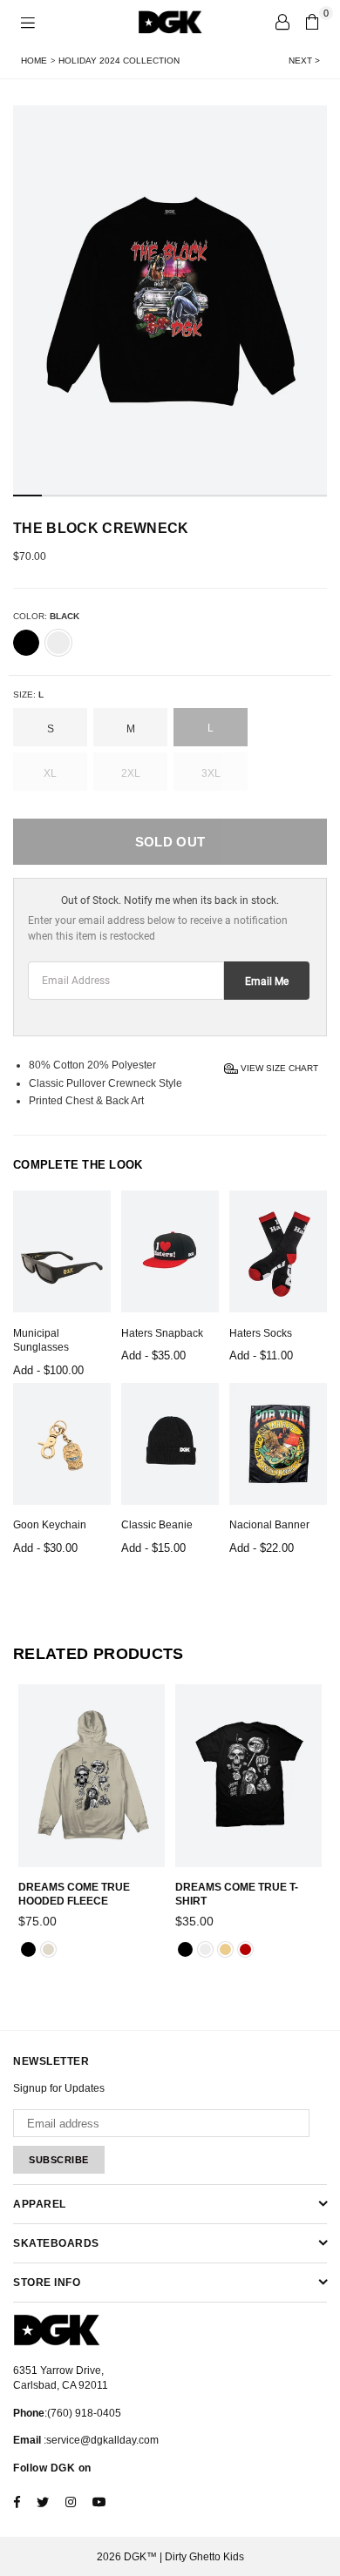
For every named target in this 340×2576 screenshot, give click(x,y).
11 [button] (313, 496)
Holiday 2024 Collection (119, 61)
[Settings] (282, 22)
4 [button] (113, 496)
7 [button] (198, 496)
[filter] (26, 643)
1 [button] (27, 496)
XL (50, 773)
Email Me (267, 981)
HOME (34, 61)
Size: (28, 695)
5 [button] (142, 496)
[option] (170, 301)
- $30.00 (45, 1548)
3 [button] (84, 496)
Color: (46, 616)
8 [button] (227, 496)
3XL (211, 773)
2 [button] (56, 496)
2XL (131, 773)
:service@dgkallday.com (100, 2440)
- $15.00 (153, 1548)
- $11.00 (261, 1355)
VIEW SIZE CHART (278, 1067)
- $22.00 (262, 1548)
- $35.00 (153, 1355)
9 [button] (256, 496)
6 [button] (170, 496)
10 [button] (285, 496)
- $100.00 (48, 1370)
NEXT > (304, 61)
